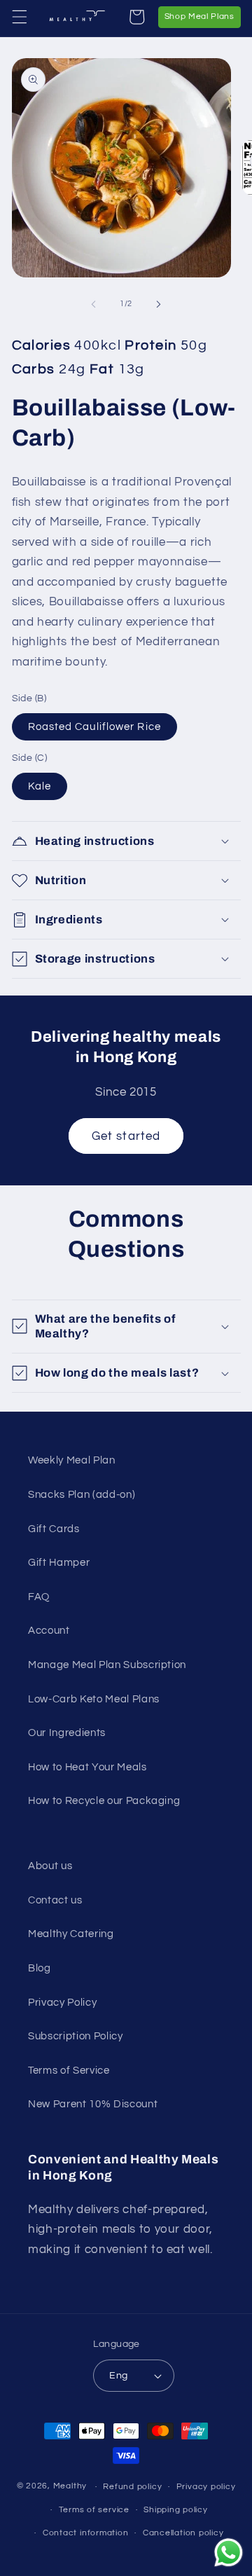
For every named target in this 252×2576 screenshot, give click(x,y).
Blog (40, 1968)
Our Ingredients (67, 1733)
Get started (126, 1136)
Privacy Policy (62, 2002)
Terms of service (94, 2510)
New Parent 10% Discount (93, 2104)
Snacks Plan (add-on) (82, 1494)
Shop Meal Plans (203, 16)
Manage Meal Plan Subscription (107, 1665)
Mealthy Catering (71, 1934)
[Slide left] (94, 304)
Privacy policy (206, 2487)
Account (49, 1630)
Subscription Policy (76, 2036)
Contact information (86, 2533)
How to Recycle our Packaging (104, 1800)
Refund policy (132, 2487)
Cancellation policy (183, 2533)
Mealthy (70, 2487)
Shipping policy (176, 2510)
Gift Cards (54, 1529)
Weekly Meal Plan (72, 1460)
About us (50, 1866)
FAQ (39, 1597)
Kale (40, 786)
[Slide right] (158, 304)
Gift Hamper (59, 1562)
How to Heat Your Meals (87, 1767)
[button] (19, 17)
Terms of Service (69, 2070)
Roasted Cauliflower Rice (94, 726)
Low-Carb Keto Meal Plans (94, 1699)
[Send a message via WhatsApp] (229, 2553)
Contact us (55, 1900)
